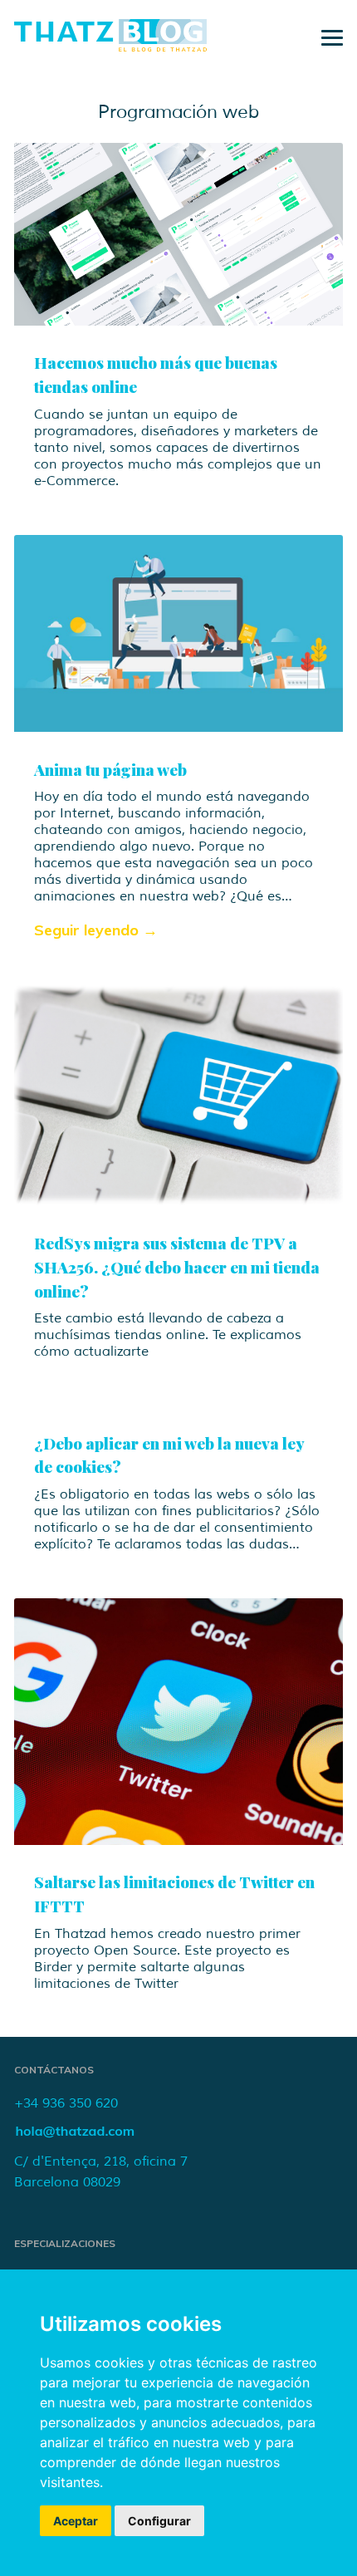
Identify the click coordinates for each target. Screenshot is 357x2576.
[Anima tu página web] (178, 633)
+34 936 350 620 (66, 2103)
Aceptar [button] (76, 2521)
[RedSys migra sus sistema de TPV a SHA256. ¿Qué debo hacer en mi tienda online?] (178, 1096)
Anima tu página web (110, 769)
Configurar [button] (159, 2521)
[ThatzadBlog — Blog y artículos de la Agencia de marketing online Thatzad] (110, 47)
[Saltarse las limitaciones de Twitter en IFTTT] (178, 1722)
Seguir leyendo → (96, 930)
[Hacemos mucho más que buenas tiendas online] (178, 234)
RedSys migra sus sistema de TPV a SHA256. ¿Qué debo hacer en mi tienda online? (177, 1267)
